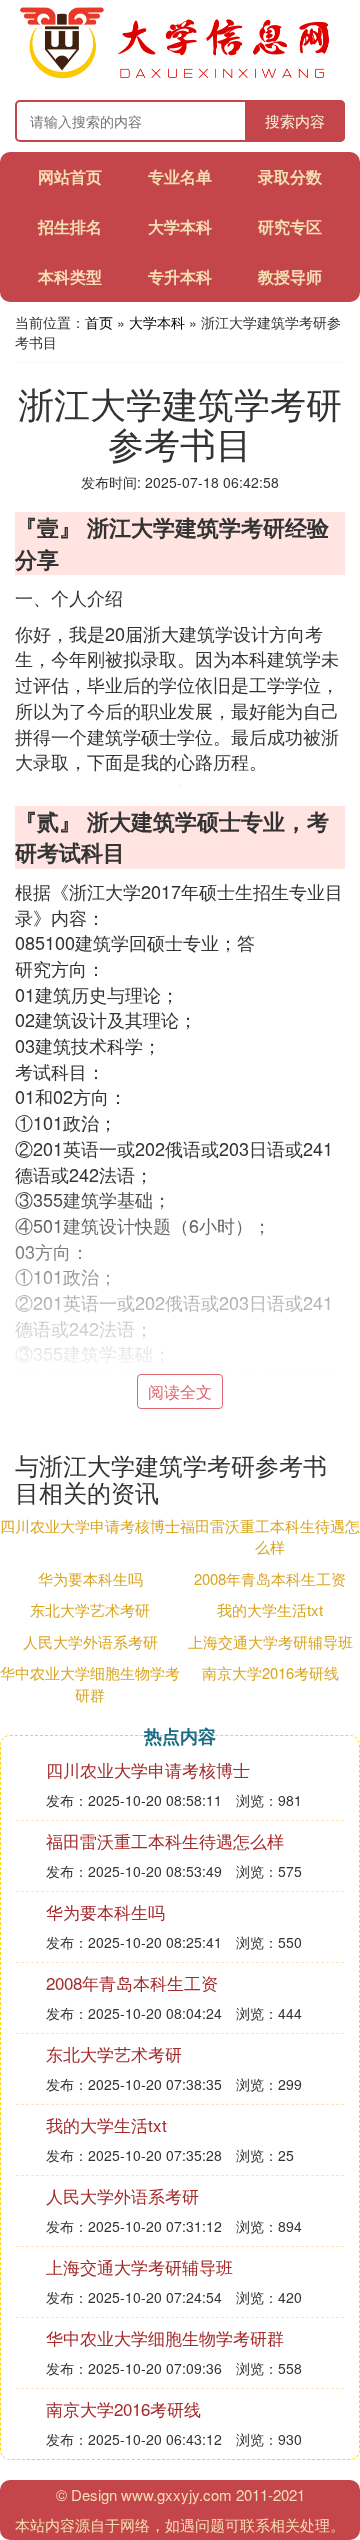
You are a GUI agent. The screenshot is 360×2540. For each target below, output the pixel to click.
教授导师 (290, 276)
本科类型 (70, 276)
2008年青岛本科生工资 (270, 1578)
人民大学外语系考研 (90, 1641)
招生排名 (70, 226)
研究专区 (290, 226)
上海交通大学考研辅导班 (270, 1641)
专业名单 (180, 176)
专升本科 (180, 276)
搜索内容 (295, 120)
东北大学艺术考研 (90, 1609)
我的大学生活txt (270, 1609)
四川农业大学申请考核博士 (90, 1525)
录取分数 (290, 176)
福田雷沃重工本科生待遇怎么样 (270, 1536)
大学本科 (180, 226)
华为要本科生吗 (90, 1578)
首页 (99, 322)
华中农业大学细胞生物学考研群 (90, 1683)
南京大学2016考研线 (270, 1672)
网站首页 (70, 176)
